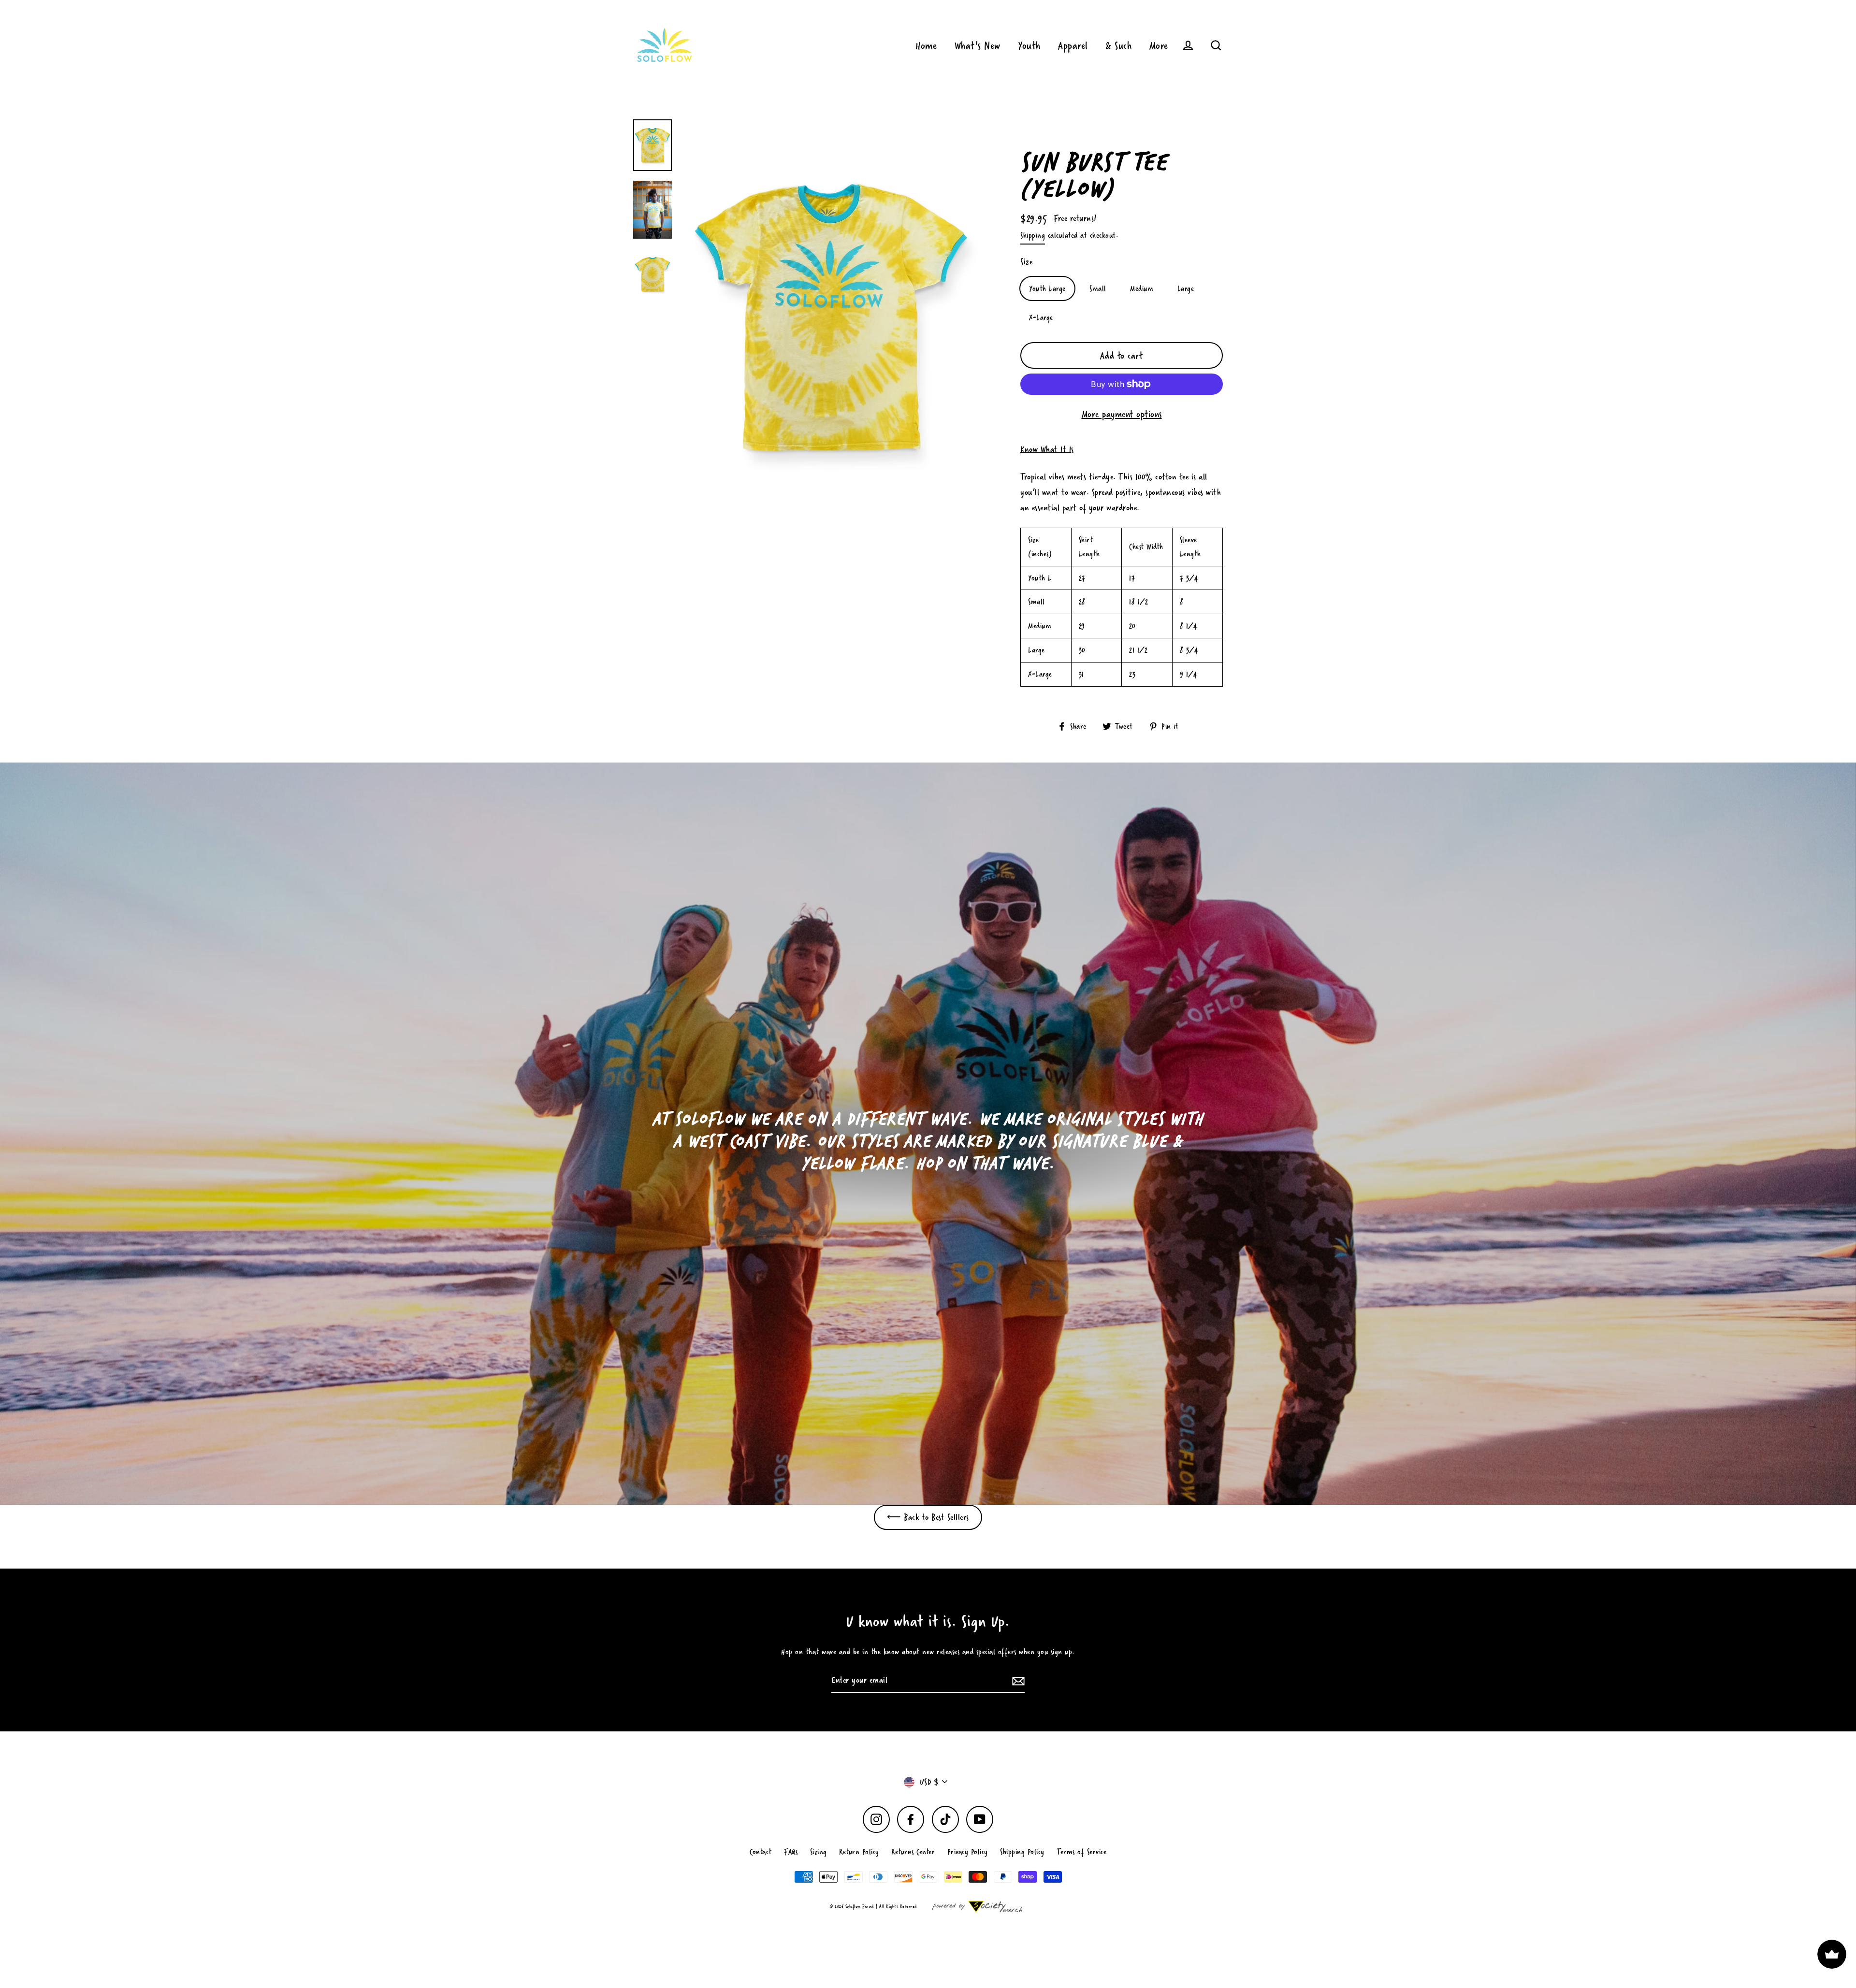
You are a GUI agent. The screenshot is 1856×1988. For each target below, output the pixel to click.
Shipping (1033, 235)
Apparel (1073, 45)
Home (926, 45)
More (1159, 45)
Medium (1142, 288)
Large (1186, 288)
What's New (978, 45)
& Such (1118, 45)
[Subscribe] (1017, 1681)
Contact (761, 1851)
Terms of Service (1081, 1851)
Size (1026, 262)
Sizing (819, 1851)
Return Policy (859, 1851)
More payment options (1122, 414)
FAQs (791, 1851)
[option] (928, 1134)
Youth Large (1047, 288)
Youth (1029, 45)
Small (1098, 288)
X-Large (1041, 317)
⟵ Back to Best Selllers (928, 1517)
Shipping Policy (1022, 1851)
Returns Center (913, 1851)
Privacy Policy (968, 1851)
